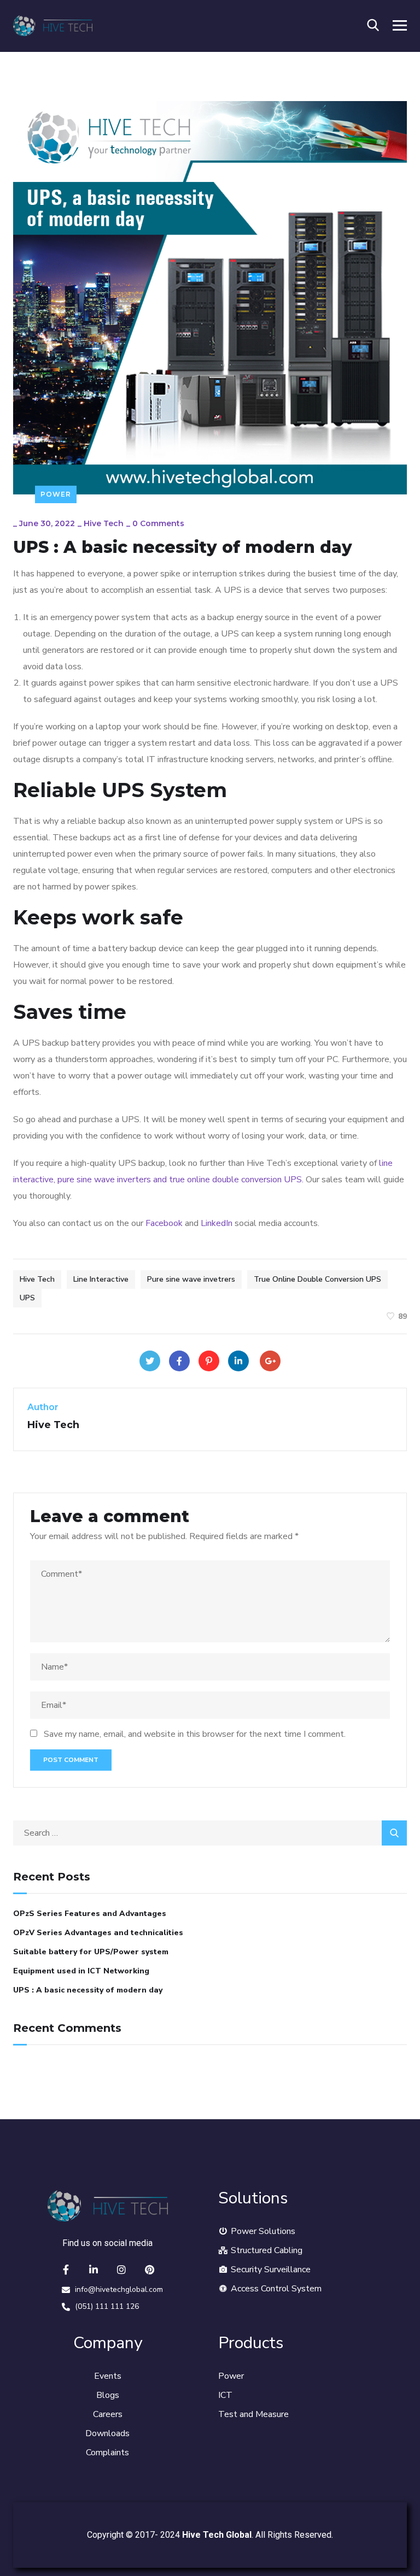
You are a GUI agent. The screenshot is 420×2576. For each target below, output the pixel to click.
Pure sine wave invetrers (191, 1279)
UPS (27, 1298)
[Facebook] (179, 1361)
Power (56, 494)
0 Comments (158, 523)
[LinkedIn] (238, 1361)
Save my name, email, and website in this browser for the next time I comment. (195, 1734)
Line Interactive (101, 1279)
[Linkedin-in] (94, 2270)
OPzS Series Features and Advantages (90, 1914)
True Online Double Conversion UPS (317, 1279)
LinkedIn (217, 1223)
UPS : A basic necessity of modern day (88, 1990)
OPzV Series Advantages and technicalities (98, 1933)
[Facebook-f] (66, 2270)
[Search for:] (210, 1833)
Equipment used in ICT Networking (81, 1971)
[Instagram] (121, 2270)
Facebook (164, 1223)
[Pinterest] (209, 1361)
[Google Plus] (270, 1361)
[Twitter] (150, 1361)
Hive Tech (104, 523)
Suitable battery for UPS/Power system (91, 1952)
